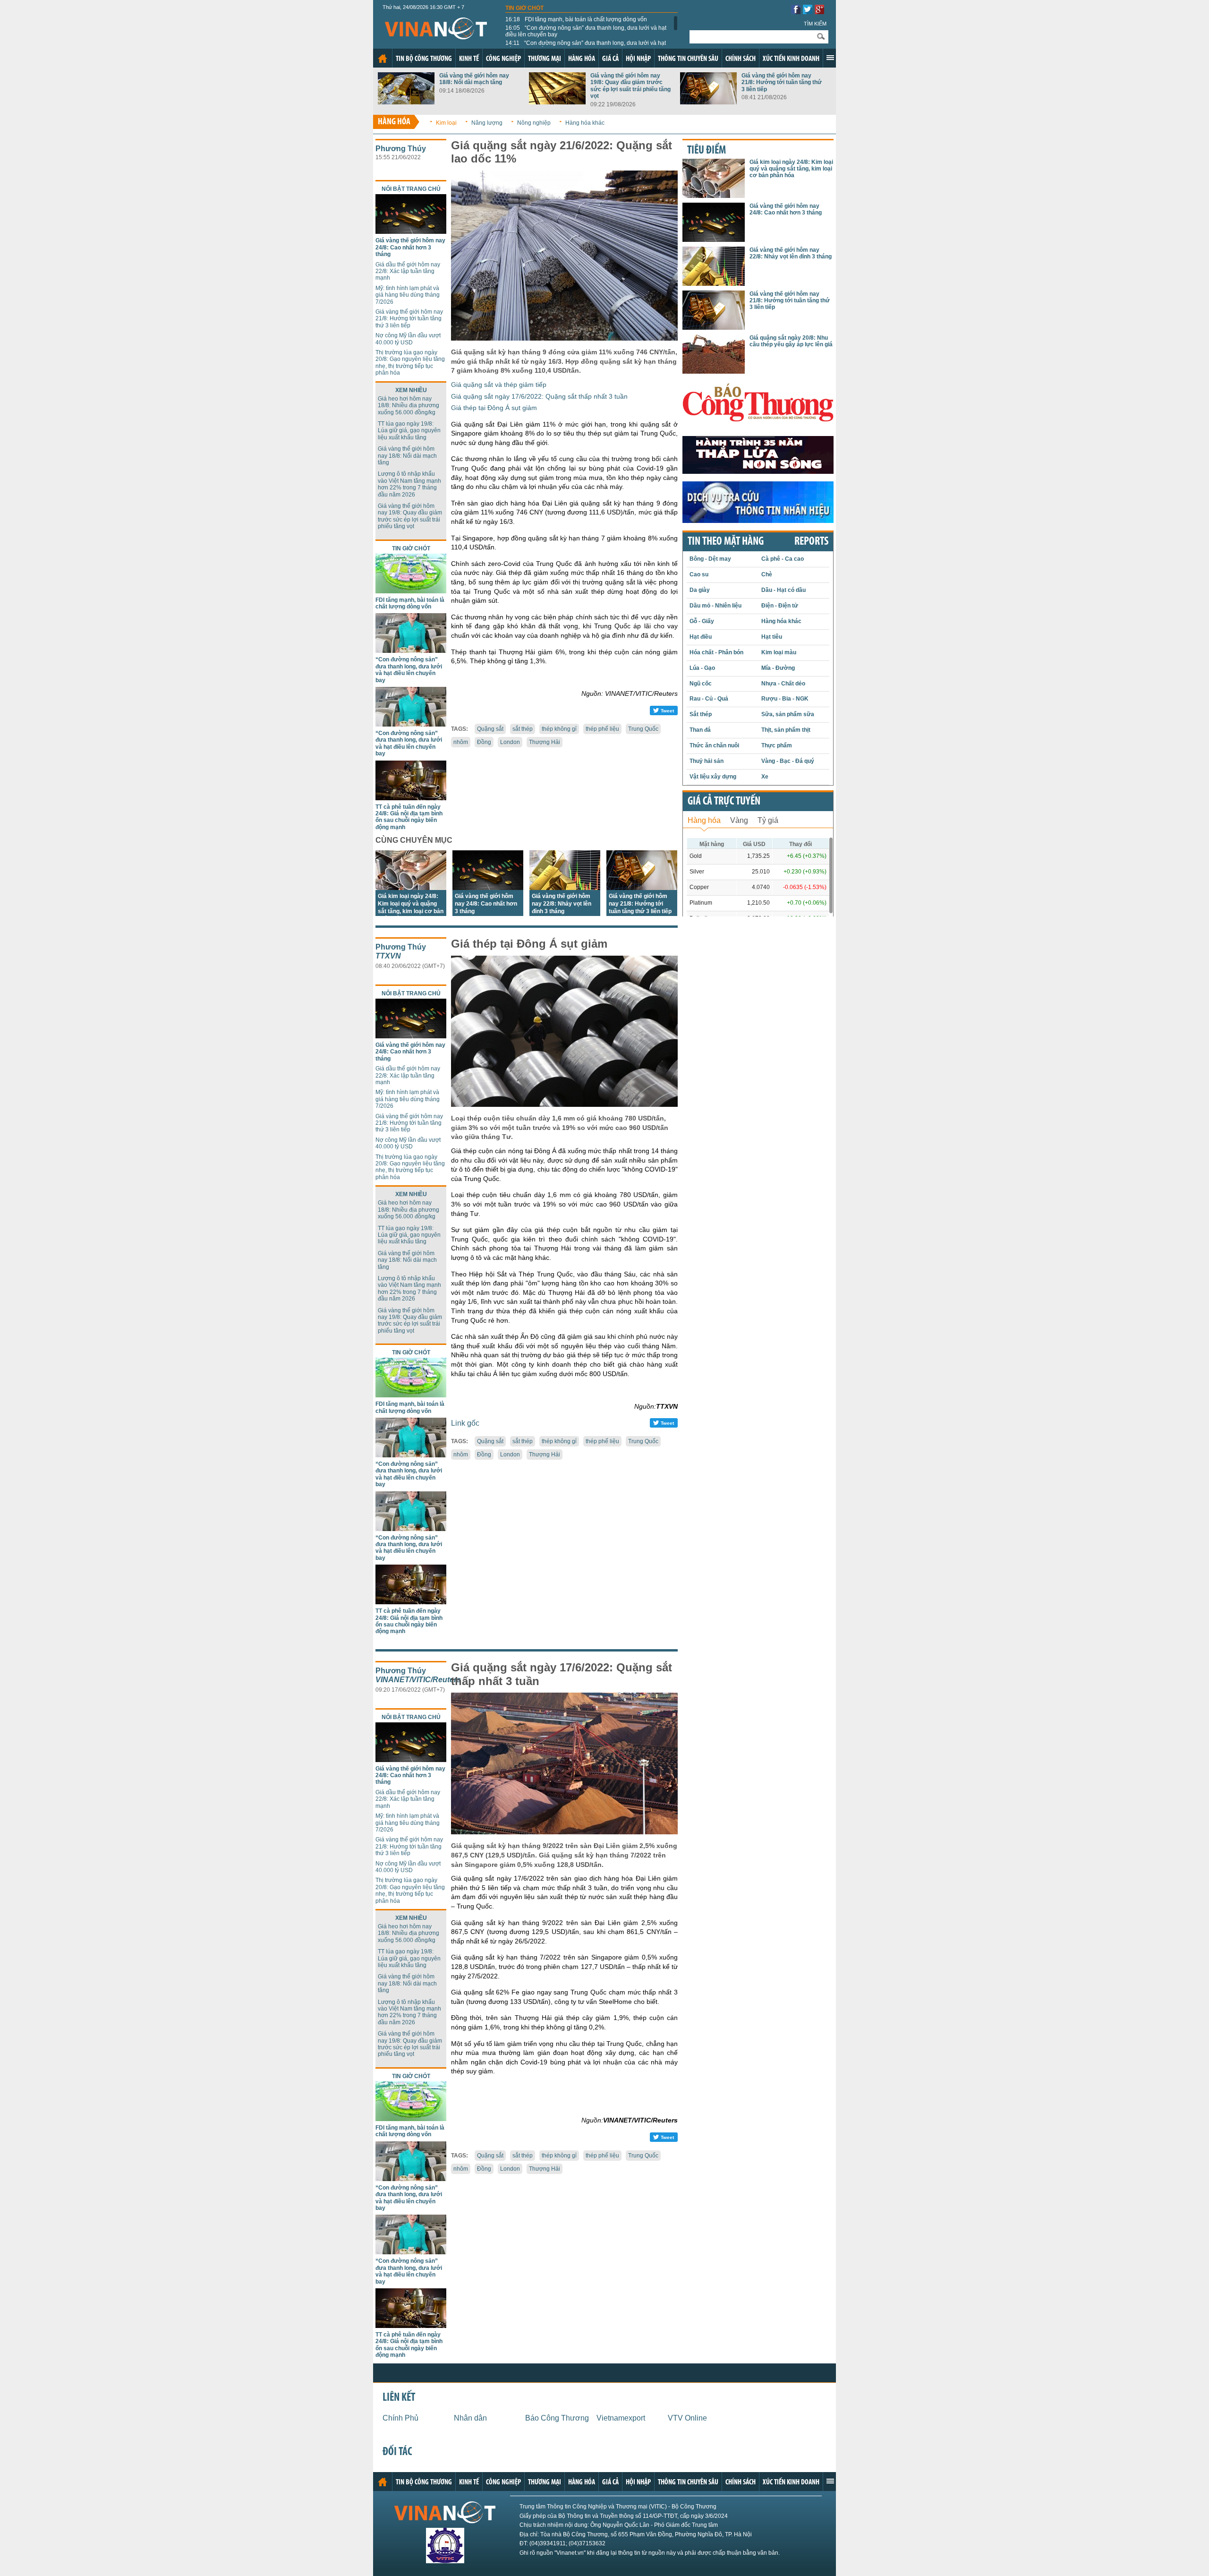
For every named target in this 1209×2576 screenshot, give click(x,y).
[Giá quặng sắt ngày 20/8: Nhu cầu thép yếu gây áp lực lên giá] (714, 371)
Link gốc (465, 1423)
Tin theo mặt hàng (726, 542)
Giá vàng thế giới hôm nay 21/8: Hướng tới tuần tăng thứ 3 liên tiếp (782, 82)
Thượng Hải (545, 742)
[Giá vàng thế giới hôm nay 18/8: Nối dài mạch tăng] (406, 102)
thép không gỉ (559, 729)
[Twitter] (808, 12)
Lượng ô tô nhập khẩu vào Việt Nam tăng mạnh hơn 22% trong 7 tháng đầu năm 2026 (409, 484)
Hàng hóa (582, 59)
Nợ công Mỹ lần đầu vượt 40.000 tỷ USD (408, 339)
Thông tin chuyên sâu (688, 59)
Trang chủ (383, 59)
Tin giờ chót (524, 8)
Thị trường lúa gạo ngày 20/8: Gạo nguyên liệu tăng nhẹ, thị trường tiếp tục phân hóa (410, 363)
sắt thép (523, 729)
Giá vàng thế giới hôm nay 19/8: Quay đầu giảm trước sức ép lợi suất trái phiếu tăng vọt (630, 86)
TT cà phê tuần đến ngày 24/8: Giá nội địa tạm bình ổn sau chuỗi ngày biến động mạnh (409, 817)
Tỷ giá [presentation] (768, 820)
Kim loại (446, 123)
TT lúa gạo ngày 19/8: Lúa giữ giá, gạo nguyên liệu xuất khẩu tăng (409, 431)
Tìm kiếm (815, 24)
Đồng (484, 742)
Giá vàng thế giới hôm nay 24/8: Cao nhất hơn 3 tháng (410, 247)
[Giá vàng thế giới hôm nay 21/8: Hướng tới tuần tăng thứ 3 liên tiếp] (708, 102)
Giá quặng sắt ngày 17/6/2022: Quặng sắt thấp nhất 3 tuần (539, 396)
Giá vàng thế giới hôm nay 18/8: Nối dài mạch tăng (474, 79)
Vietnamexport (621, 2418)
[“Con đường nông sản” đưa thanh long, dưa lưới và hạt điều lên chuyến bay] (411, 650)
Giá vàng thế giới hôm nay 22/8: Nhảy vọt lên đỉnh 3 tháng (562, 904)
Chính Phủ (400, 2418)
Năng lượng (487, 123)
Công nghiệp (503, 59)
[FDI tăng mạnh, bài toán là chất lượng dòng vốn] (411, 591)
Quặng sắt (490, 729)
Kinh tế (469, 59)
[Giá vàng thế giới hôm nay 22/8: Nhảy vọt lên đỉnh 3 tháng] (565, 887)
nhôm (461, 742)
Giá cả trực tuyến (724, 802)
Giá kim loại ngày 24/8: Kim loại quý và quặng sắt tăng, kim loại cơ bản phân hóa (791, 169)
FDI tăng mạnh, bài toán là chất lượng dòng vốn (576, 19)
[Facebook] (796, 12)
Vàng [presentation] (739, 820)
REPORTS (811, 542)
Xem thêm (830, 58)
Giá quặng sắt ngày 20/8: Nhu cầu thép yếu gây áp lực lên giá (791, 341)
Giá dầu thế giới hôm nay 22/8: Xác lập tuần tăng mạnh (408, 271)
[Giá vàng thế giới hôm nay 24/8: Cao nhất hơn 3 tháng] (411, 231)
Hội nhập (638, 59)
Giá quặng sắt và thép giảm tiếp (499, 385)
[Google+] (819, 12)
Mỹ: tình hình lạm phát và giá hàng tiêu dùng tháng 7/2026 (408, 295)
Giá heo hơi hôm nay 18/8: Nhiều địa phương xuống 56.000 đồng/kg (409, 406)
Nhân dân (470, 2418)
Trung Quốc (643, 729)
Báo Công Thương (557, 2418)
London (510, 742)
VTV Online (687, 2418)
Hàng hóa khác (585, 123)
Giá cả (610, 59)
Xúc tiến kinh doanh (791, 59)
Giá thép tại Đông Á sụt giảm (494, 408)
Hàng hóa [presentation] (704, 820)
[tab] (704, 819)
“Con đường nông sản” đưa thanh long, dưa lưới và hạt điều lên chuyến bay (586, 31)
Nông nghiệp (534, 123)
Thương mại (545, 59)
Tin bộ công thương (424, 59)
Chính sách (741, 59)
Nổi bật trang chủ (411, 189)
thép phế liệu (602, 729)
